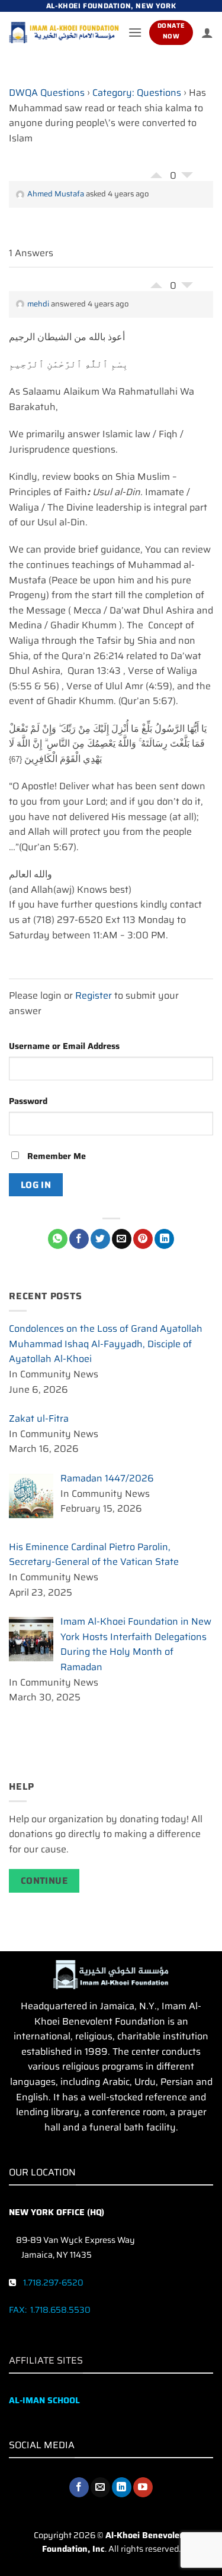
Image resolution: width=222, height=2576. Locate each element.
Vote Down (187, 178)
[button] (135, 32)
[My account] (207, 33)
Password (28, 1101)
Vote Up (156, 172)
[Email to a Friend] (122, 1239)
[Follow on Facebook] (79, 2487)
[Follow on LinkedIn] (122, 2487)
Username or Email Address (64, 1046)
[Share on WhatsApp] (58, 1239)
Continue (44, 1881)
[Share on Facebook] (79, 1239)
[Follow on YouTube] (143, 2487)
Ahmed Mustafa (56, 194)
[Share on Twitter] (100, 1239)
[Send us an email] (100, 2487)
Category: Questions (137, 93)
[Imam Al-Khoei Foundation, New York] (64, 33)
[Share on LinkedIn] (164, 1239)
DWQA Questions (47, 93)
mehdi (38, 304)
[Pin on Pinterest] (143, 1239)
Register (94, 995)
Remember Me (55, 1156)
